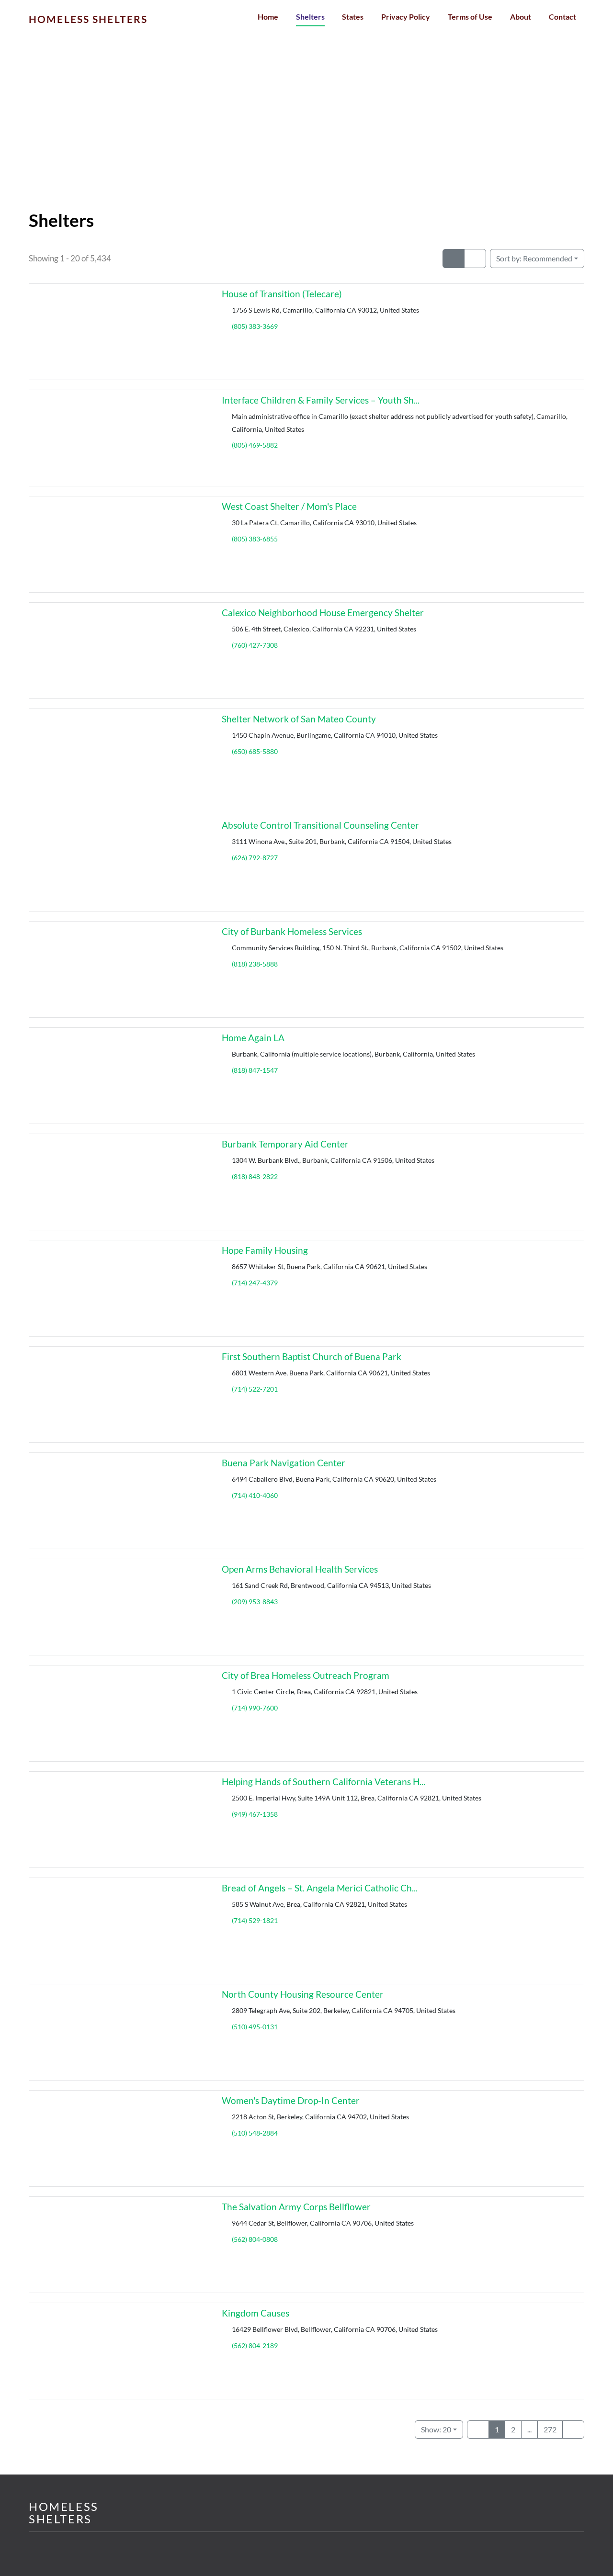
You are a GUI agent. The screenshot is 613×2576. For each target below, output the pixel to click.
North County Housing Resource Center (303, 1994)
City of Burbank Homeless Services (292, 931)
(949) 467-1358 (255, 1814)
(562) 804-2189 (255, 2345)
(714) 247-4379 (255, 1283)
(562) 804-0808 (255, 2239)
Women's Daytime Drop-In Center (291, 2100)
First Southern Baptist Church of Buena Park (312, 1356)
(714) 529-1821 (255, 1920)
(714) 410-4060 (255, 1495)
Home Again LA (253, 1038)
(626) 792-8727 (255, 858)
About (521, 17)
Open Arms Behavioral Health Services (300, 1569)
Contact (562, 17)
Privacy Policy (406, 17)
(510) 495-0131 (255, 2027)
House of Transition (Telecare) (282, 294)
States (353, 17)
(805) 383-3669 (255, 326)
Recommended (534, 258)
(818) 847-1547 (255, 1070)
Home (268, 17)
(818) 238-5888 (255, 964)
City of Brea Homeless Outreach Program (306, 1675)
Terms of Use (470, 17)
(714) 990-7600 (255, 1708)
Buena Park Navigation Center (284, 1463)
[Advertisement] (306, 139)
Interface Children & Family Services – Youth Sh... (321, 400)
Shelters (310, 17)
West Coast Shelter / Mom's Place (289, 506)
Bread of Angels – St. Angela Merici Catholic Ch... (320, 1888)
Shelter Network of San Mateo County (299, 719)
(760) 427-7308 (255, 645)
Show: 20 (436, 2429)
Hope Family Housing (265, 1250)
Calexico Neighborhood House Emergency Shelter (323, 613)
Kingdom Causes (255, 2313)
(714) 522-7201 (255, 1389)
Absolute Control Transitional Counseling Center (320, 825)
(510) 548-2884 (255, 2133)
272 (550, 2429)
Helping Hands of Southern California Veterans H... (324, 1782)
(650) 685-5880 (255, 751)
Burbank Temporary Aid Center (285, 1144)
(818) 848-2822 (255, 1176)
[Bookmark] (40, 371)
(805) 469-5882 (255, 445)
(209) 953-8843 (255, 1602)
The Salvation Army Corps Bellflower (296, 2207)
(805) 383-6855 (255, 539)
